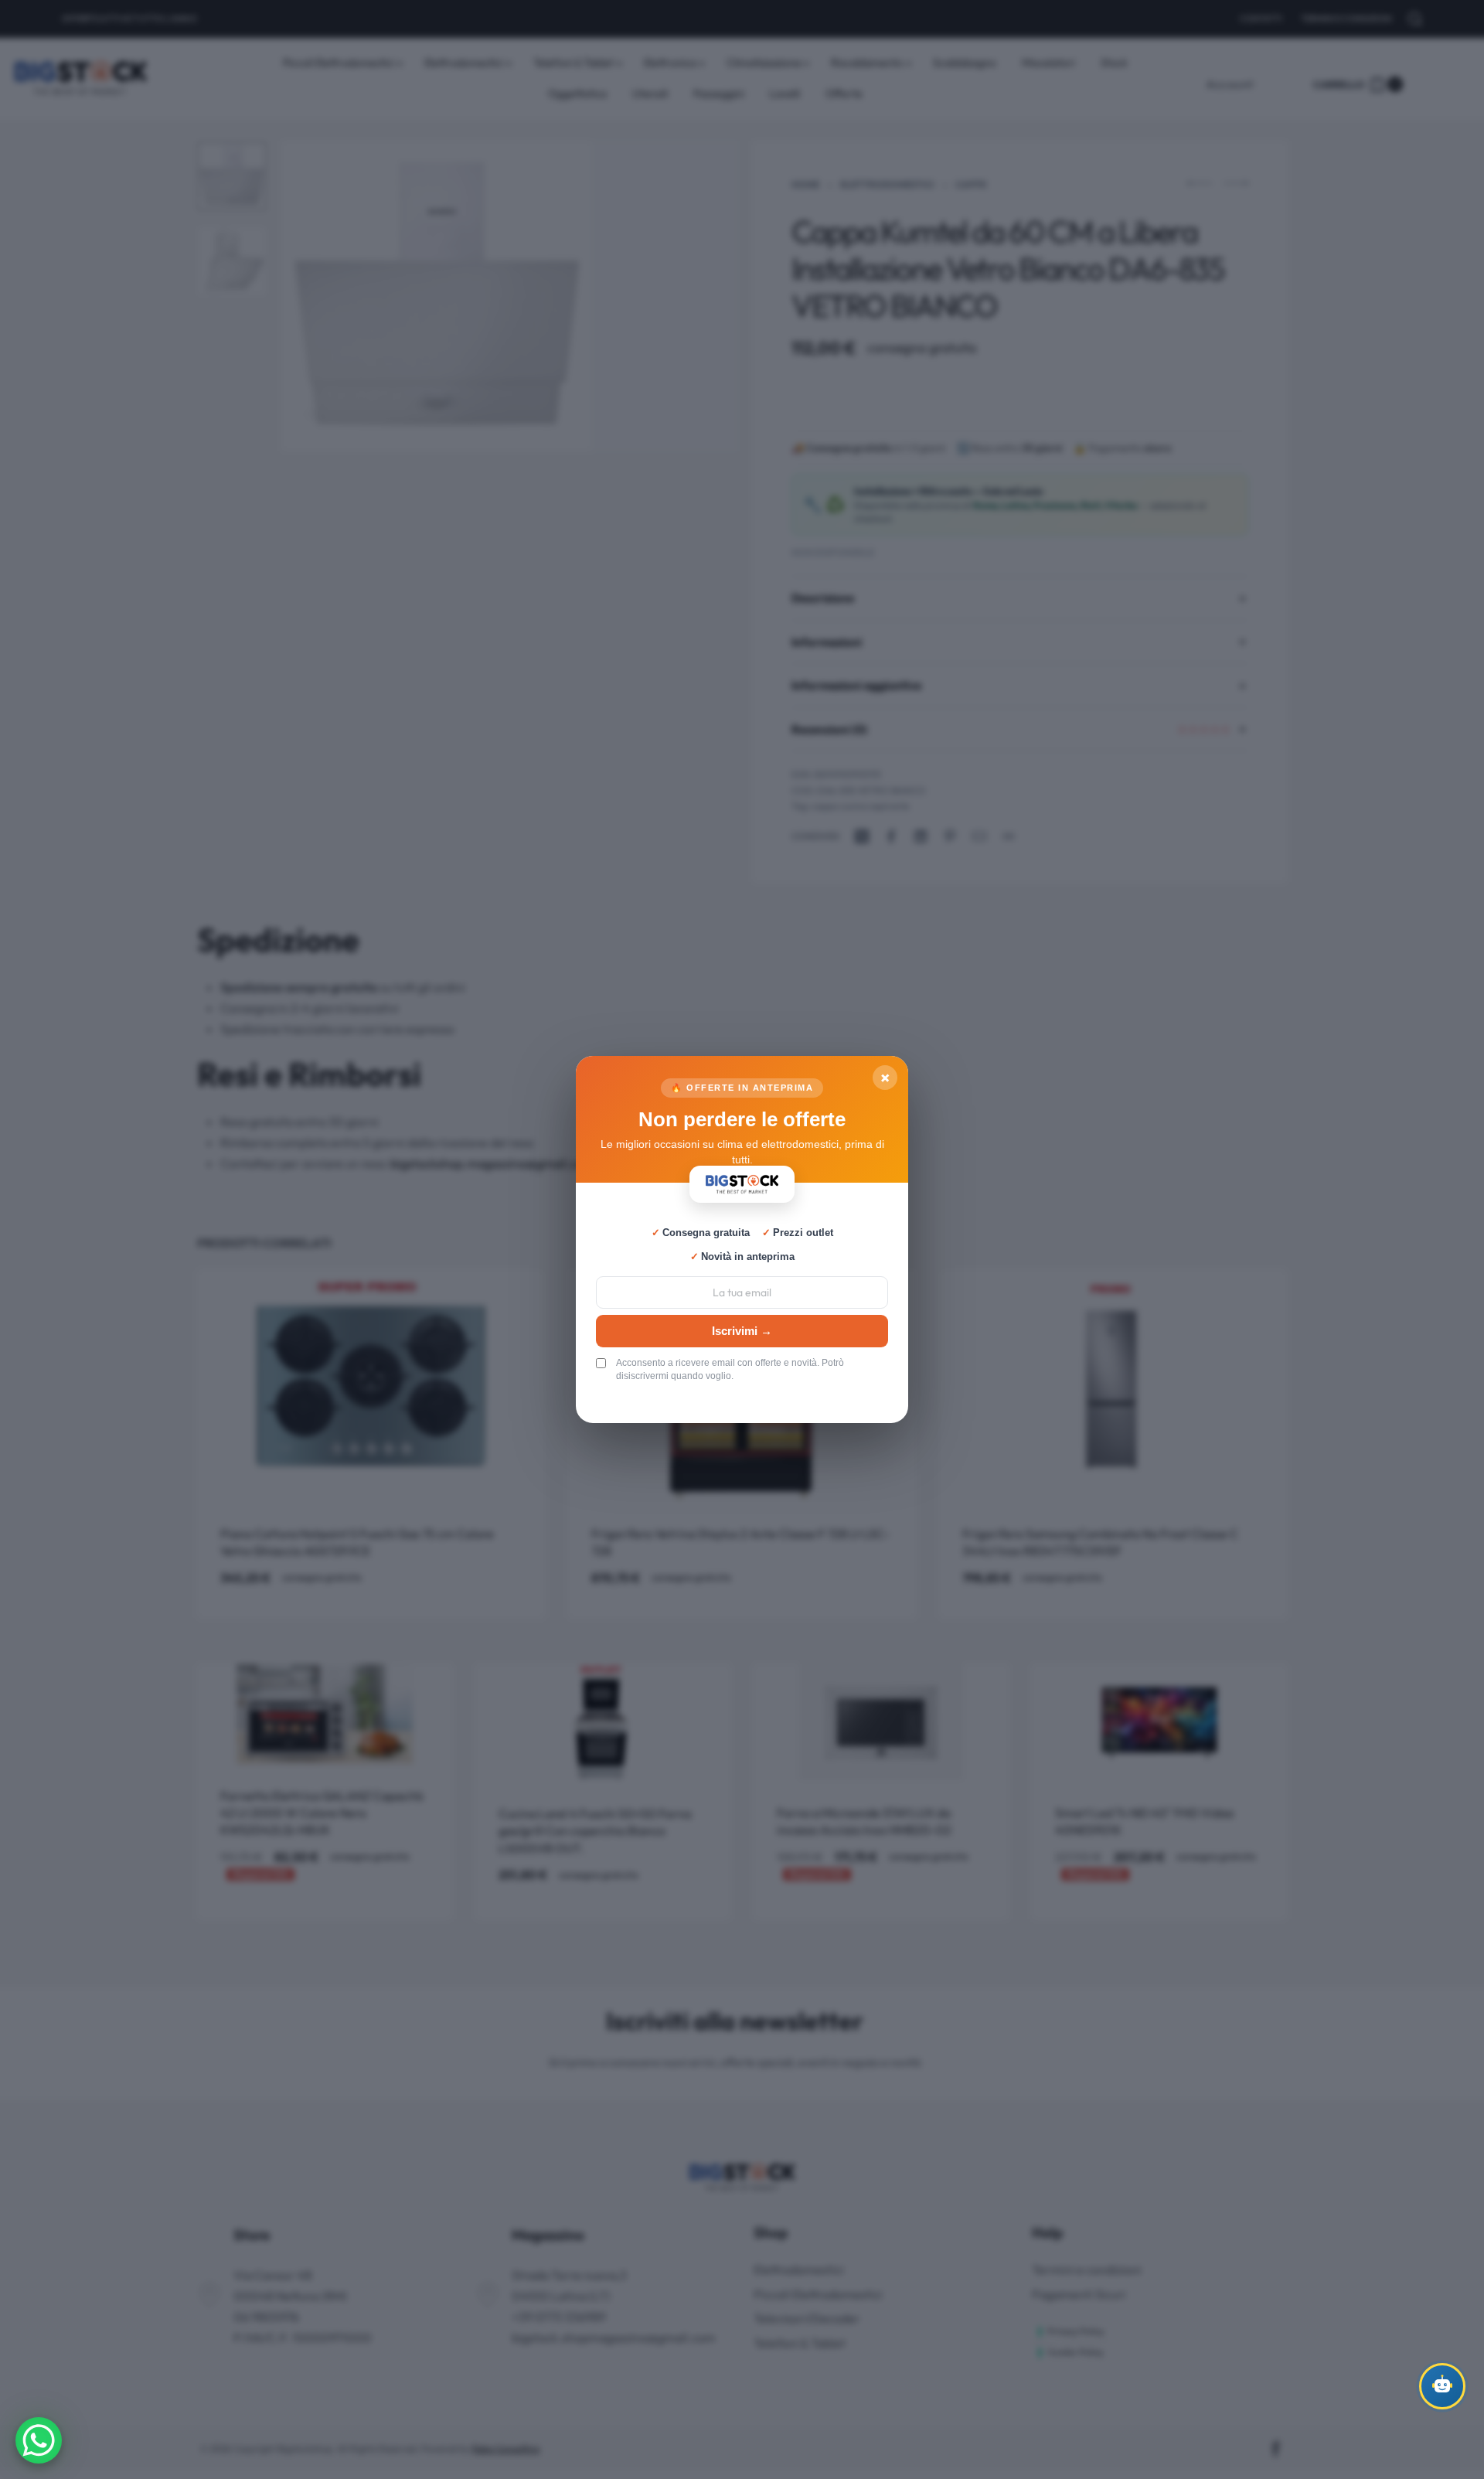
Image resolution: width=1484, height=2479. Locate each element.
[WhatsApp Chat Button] (39, 2440)
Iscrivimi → (742, 1331)
